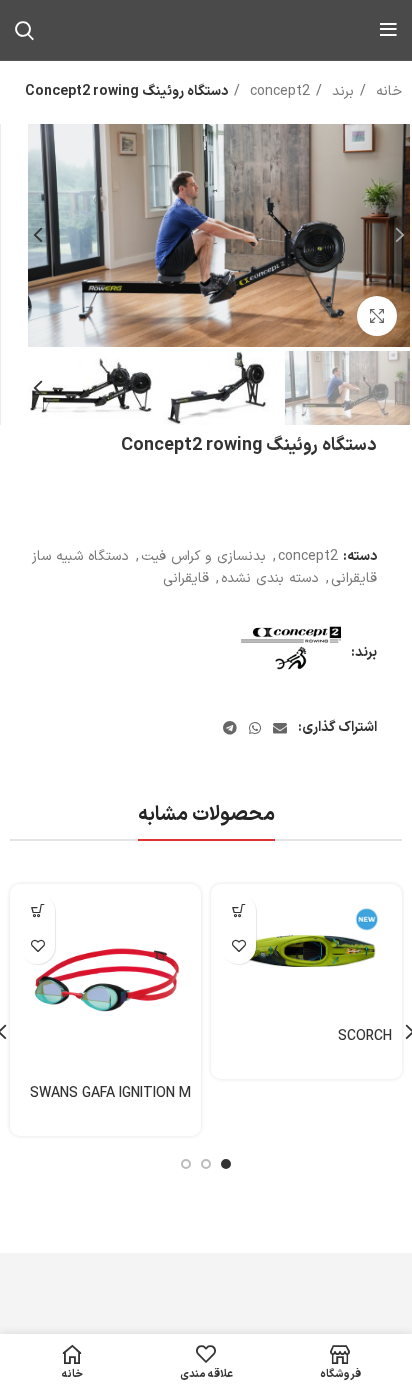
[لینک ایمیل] (280, 728)
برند (340, 91)
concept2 (277, 91)
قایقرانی (186, 578)
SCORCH (365, 1036)
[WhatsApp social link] (255, 728)
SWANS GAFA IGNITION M (110, 1093)
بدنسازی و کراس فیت (203, 556)
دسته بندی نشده (270, 578)
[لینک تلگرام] (230, 728)
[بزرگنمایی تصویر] (377, 316)
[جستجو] (24, 30)
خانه (386, 91)
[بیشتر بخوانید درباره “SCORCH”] (238, 911)
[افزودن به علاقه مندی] (238, 946)
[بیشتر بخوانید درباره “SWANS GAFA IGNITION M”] (37, 911)
